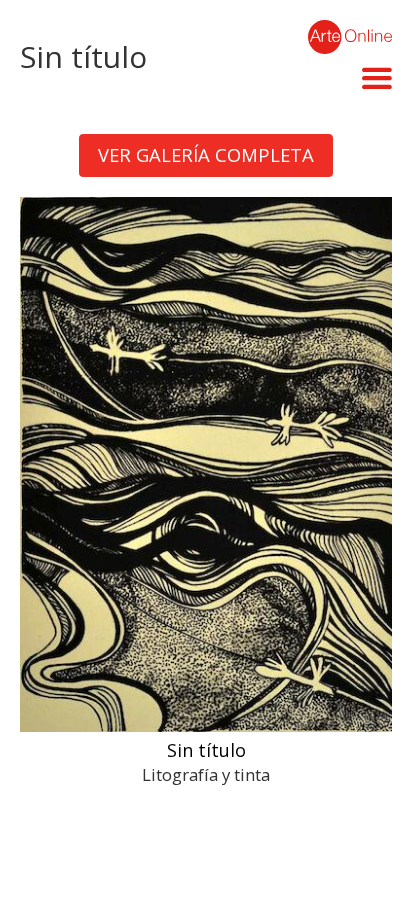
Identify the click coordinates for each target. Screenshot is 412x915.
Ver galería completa (206, 154)
